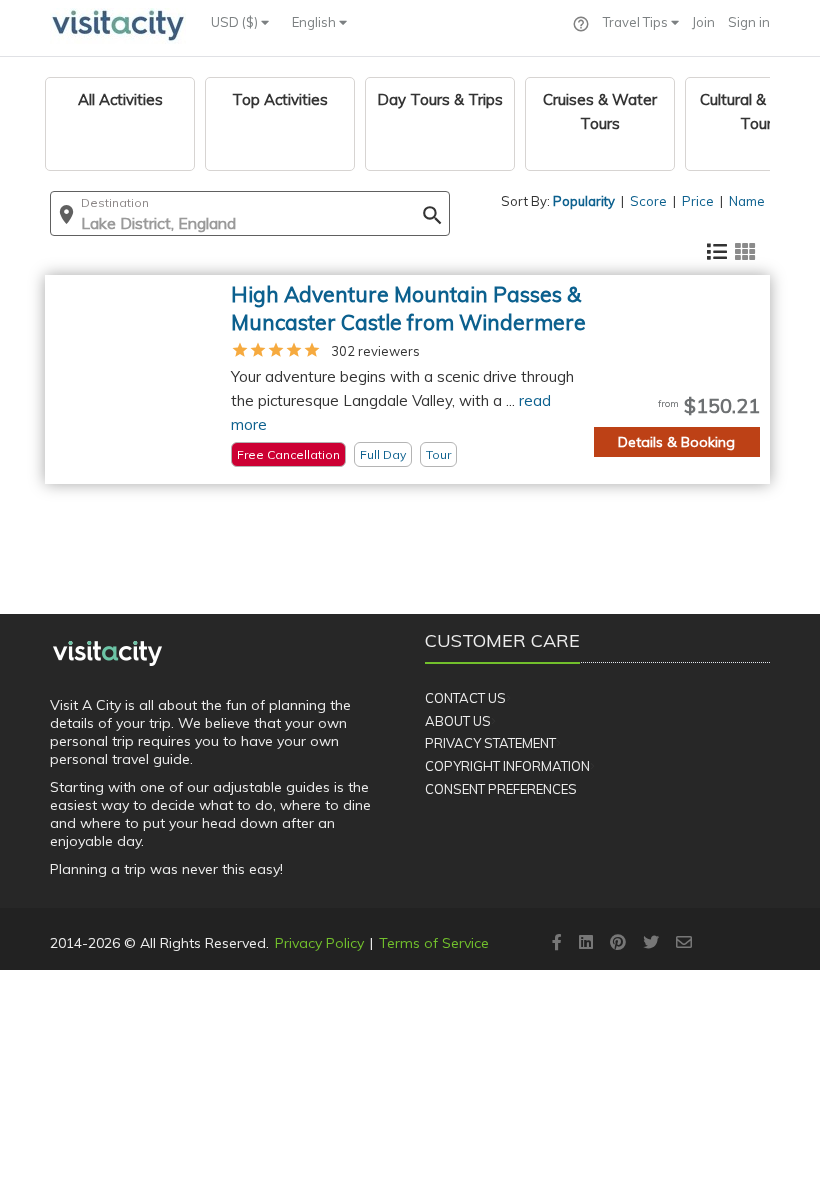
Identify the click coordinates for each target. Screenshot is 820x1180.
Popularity (584, 201)
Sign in (749, 22)
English (315, 22)
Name (747, 201)
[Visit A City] (107, 653)
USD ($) (236, 22)
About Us (458, 721)
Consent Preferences (501, 789)
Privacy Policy (319, 943)
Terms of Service (434, 943)
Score (648, 201)
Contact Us (465, 698)
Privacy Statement (490, 743)
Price (698, 201)
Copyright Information (507, 766)
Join (703, 22)
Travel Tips (637, 22)
